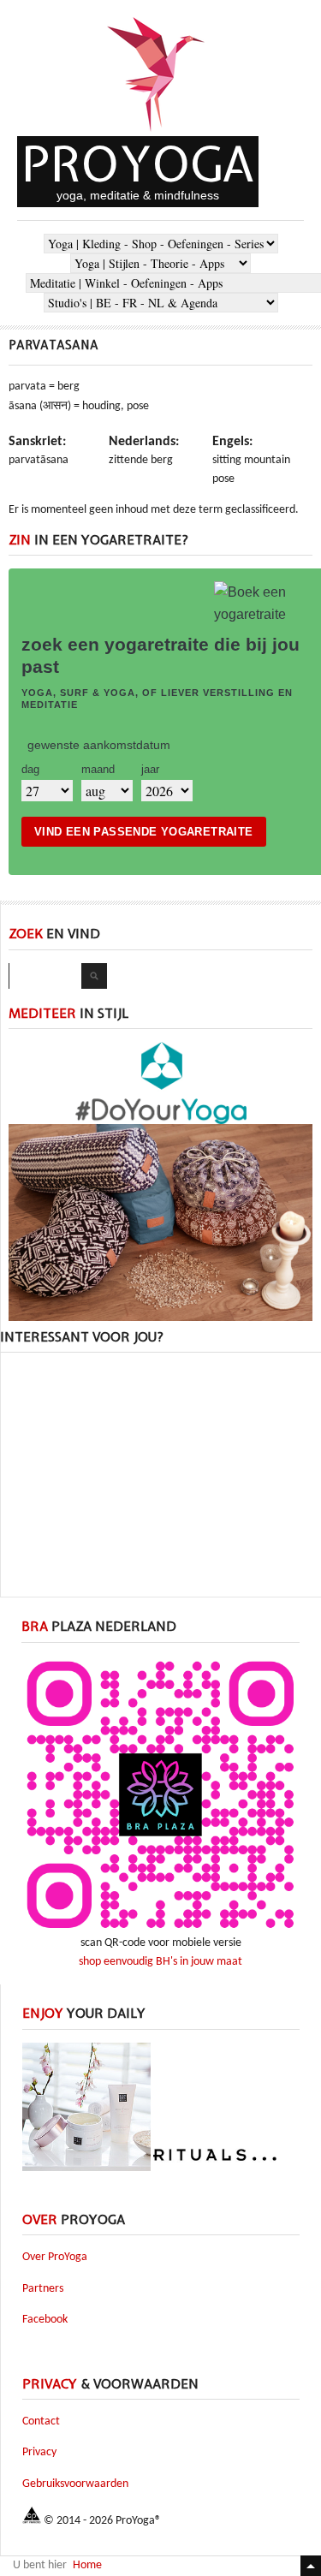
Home (87, 2565)
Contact (41, 2421)
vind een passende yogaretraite (144, 832)
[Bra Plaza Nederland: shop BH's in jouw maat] (160, 1931)
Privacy (39, 2452)
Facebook (45, 2320)
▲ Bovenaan (311, 2566)
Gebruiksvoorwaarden (75, 2484)
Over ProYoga (55, 2257)
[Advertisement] (161, 1472)
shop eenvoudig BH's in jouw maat (160, 1962)
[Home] (157, 133)
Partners (43, 2289)
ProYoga (138, 164)
